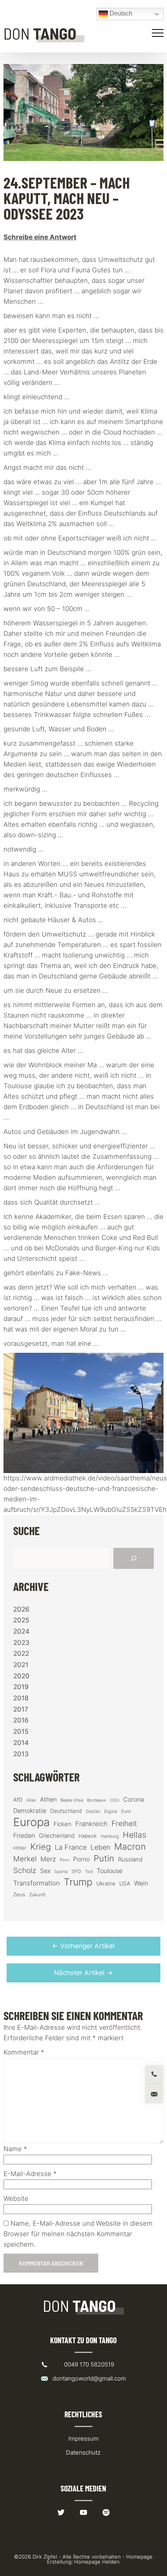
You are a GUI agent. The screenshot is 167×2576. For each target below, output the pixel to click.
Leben (100, 1847)
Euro (126, 1811)
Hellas (135, 1835)
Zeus (19, 1895)
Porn (64, 1860)
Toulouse (110, 1871)
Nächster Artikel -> (83, 1973)
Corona (134, 1799)
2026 (21, 1609)
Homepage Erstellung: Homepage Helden (100, 2559)
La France (71, 1847)
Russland (130, 1859)
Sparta (61, 1872)
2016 (21, 1720)
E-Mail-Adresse (30, 2174)
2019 (21, 1687)
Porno (81, 1859)
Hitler (20, 1848)
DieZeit (93, 1812)
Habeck (88, 1836)
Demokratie (30, 1811)
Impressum (83, 2438)
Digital (111, 1811)
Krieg (41, 1847)
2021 (21, 1665)
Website (16, 2199)
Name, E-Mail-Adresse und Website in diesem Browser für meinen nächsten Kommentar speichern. (78, 2234)
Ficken (63, 1824)
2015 (21, 1731)
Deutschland (66, 1811)
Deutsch (120, 13)
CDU (115, 1800)
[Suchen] (134, 1558)
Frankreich (91, 1824)
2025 (21, 1620)
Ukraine (106, 1883)
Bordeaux (97, 1800)
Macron (130, 1847)
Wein (141, 1883)
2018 (21, 1698)
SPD (76, 1871)
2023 (21, 1643)
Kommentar (24, 2052)
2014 (21, 1743)
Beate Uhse (72, 1800)
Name (15, 2149)
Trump (78, 1882)
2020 (21, 1676)
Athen (48, 1799)
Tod (89, 1872)
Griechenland (57, 1836)
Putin (104, 1858)
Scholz (25, 1870)
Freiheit (124, 1824)
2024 (21, 1631)
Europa (31, 1822)
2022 (21, 1653)
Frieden (24, 1835)
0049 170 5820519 (89, 2364)
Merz (48, 1859)
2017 (21, 1709)
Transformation (37, 1883)
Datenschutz (83, 2452)
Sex (45, 1871)
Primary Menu (159, 33)
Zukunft (37, 1895)
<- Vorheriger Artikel (83, 1946)
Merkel (25, 1859)
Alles (31, 1800)
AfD (18, 1800)
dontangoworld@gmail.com (89, 2378)
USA (125, 1884)
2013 (21, 1754)
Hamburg (110, 1836)
